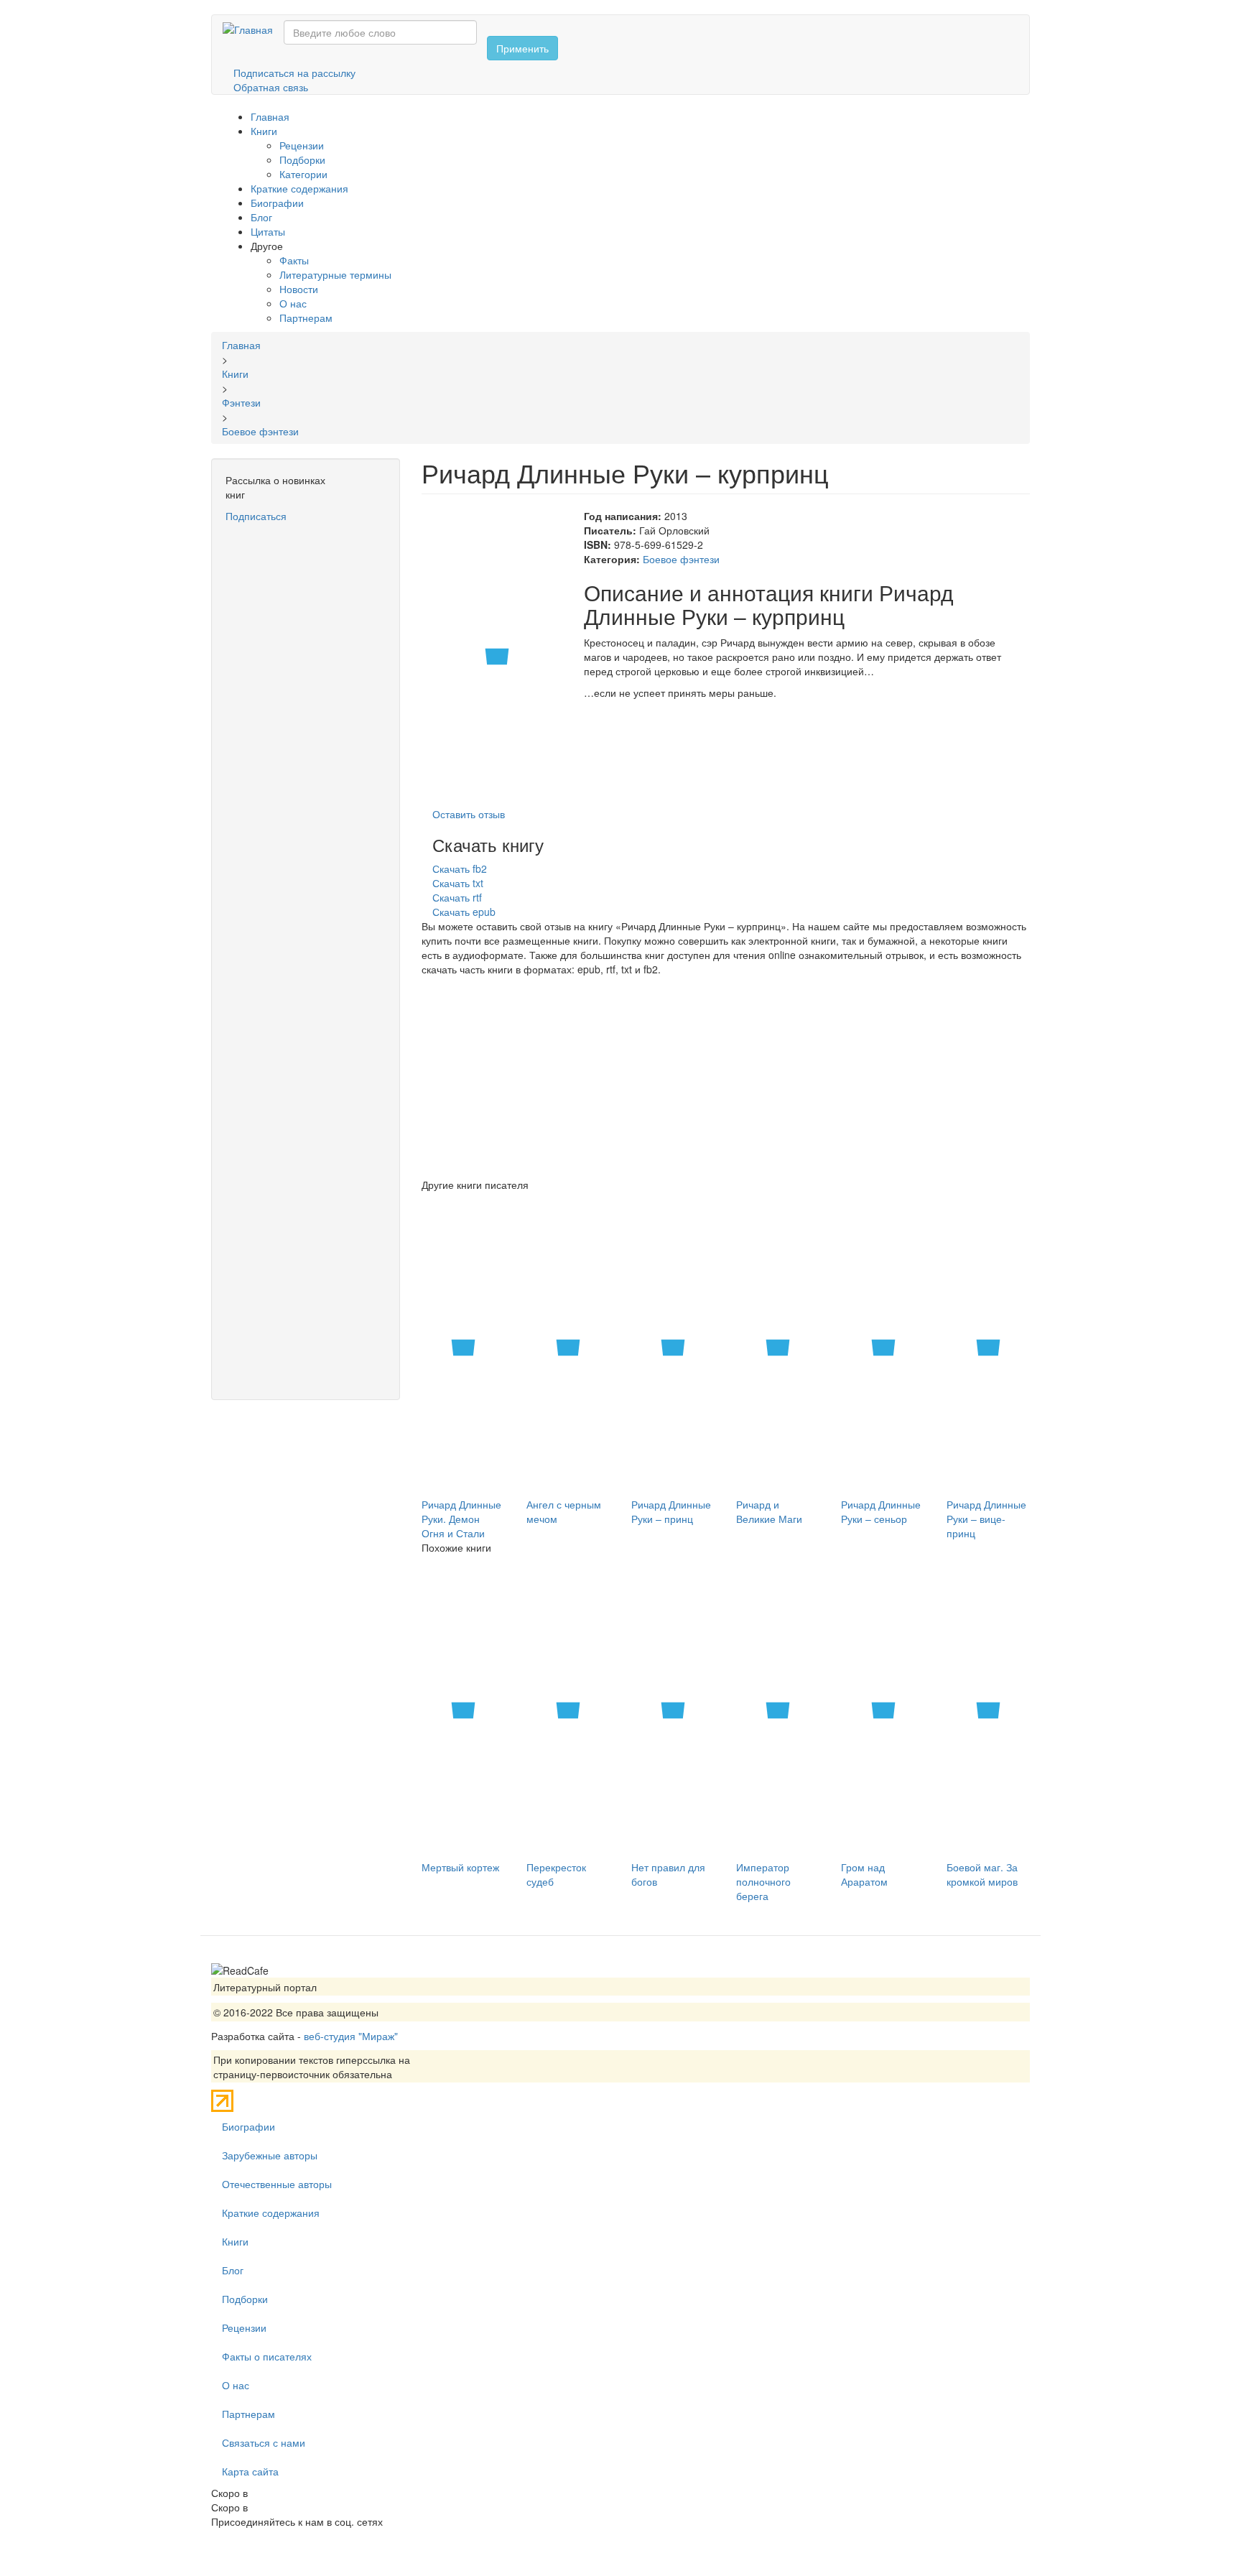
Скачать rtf (457, 897)
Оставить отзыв (469, 814)
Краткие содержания (299, 188)
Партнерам (306, 318)
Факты (294, 260)
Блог (261, 217)
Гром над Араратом (864, 1874)
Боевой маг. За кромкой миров (982, 1874)
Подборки (302, 159)
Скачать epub (464, 912)
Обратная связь (271, 87)
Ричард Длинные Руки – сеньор (881, 1511)
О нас (293, 303)
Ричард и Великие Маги (769, 1511)
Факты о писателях (267, 2356)
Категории (303, 174)
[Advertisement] (306, 739)
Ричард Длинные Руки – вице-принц (986, 1519)
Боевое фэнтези (681, 559)
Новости (299, 289)
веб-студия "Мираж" (351, 2036)
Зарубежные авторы (270, 2155)
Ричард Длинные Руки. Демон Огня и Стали (461, 1519)
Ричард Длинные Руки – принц (671, 1511)
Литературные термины (335, 274)
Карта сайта (250, 2471)
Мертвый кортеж (460, 1867)
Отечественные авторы (277, 2184)
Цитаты (268, 231)
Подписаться (256, 516)
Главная (270, 116)
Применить (522, 48)
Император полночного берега (763, 1881)
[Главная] (253, 29)
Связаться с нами (264, 2442)
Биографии (277, 203)
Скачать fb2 (460, 868)
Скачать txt (458, 883)
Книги (264, 131)
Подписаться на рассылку (294, 73)
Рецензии (302, 145)
